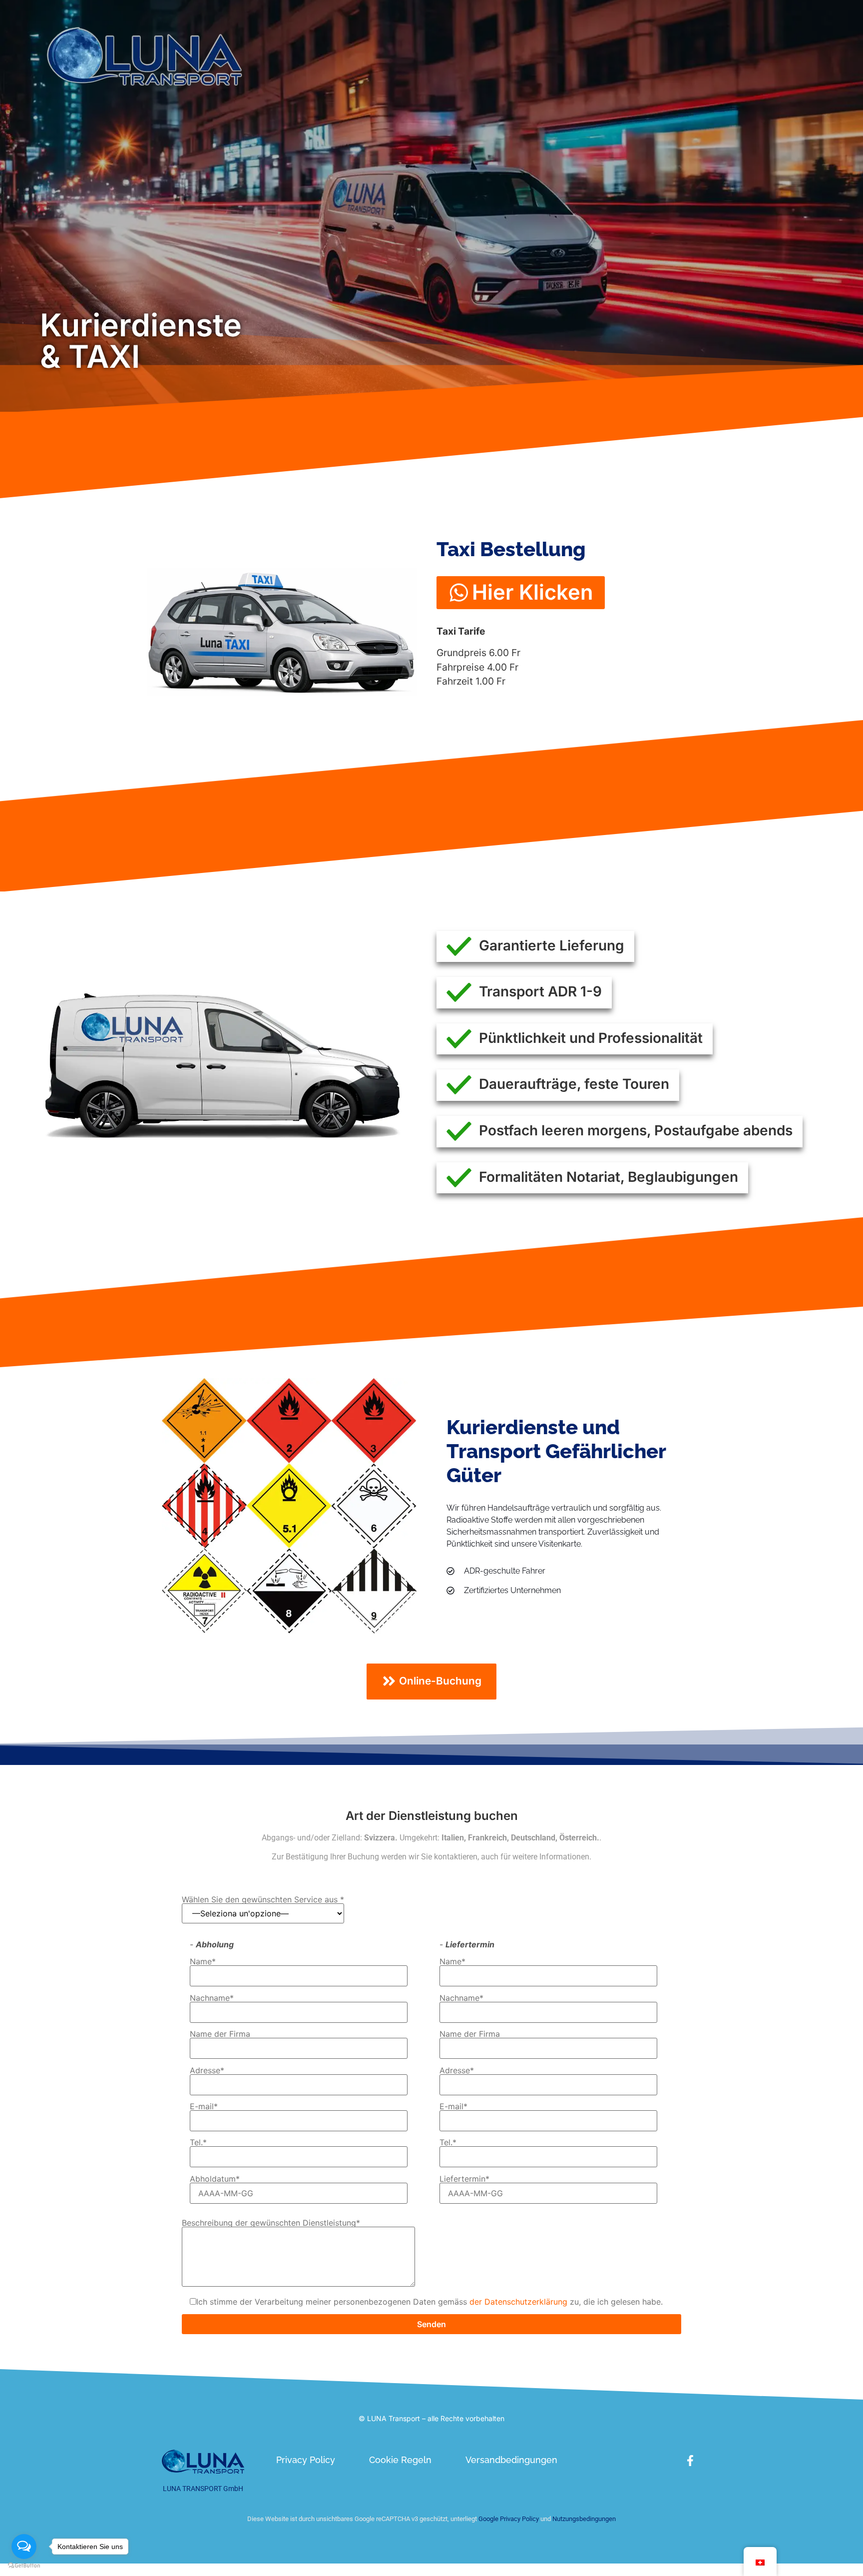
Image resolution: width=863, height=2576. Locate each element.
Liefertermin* (464, 2179)
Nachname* (212, 1998)
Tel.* (198, 2143)
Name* (203, 1962)
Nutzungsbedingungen (584, 2519)
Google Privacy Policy (508, 2519)
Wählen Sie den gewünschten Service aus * (263, 1900)
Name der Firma (220, 2034)
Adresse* (207, 2071)
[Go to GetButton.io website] (24, 2566)
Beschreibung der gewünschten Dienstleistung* (271, 2223)
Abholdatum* (215, 2179)
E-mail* (204, 2107)
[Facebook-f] (690, 2461)
